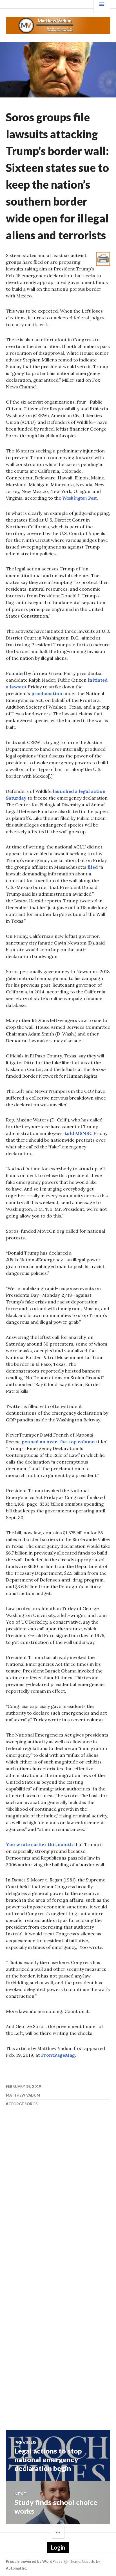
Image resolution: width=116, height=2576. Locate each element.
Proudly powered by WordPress (34, 2561)
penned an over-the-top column (58, 1442)
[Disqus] (58, 2195)
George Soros (23, 2104)
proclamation (47, 693)
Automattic (16, 2568)
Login (58, 2547)
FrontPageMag (58, 2055)
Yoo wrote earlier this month (39, 1844)
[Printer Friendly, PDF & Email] (103, 258)
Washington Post (80, 498)
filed (93, 867)
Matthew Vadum (23, 2095)
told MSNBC (79, 1133)
